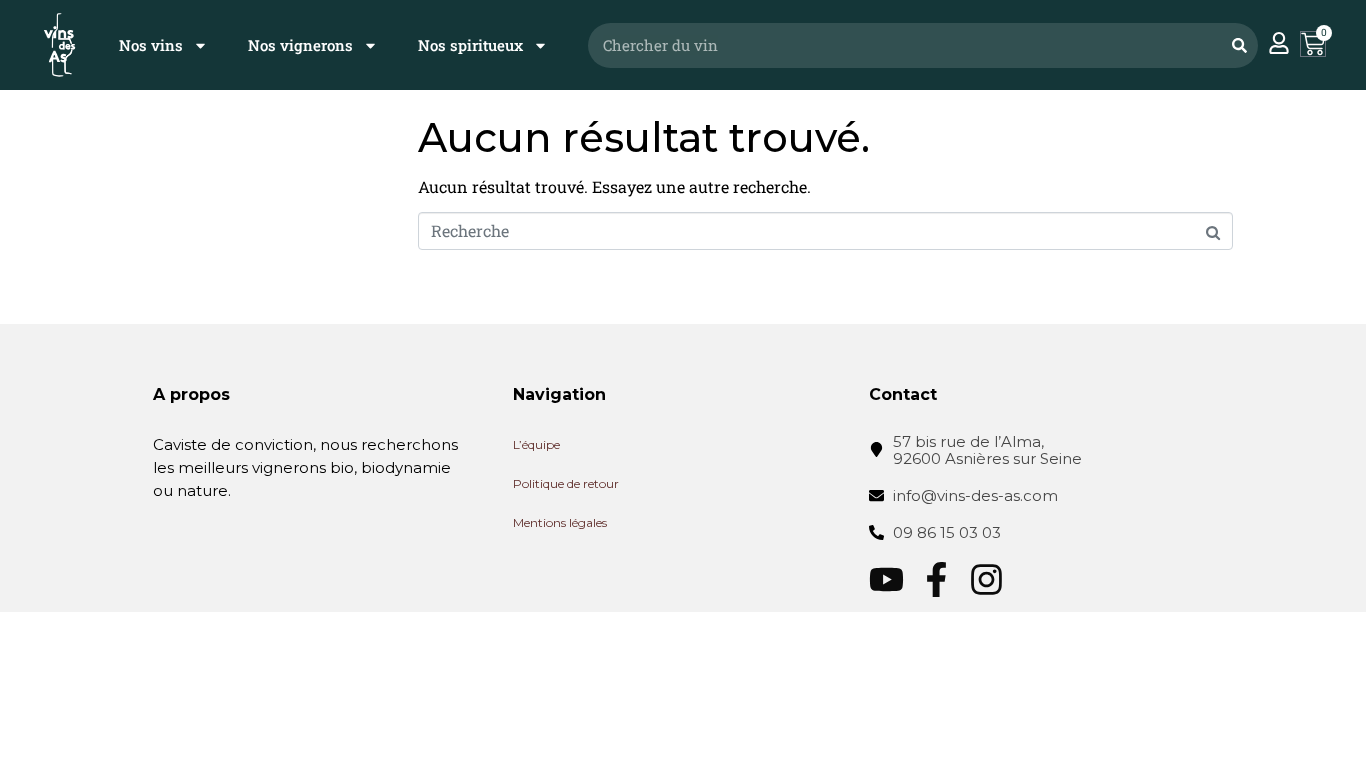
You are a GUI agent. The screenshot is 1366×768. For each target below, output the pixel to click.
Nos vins (151, 45)
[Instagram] (986, 579)
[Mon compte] (1279, 43)
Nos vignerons (300, 45)
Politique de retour (566, 483)
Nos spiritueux (470, 45)
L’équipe (536, 444)
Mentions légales (560, 522)
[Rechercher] (1239, 45)
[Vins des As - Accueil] (59, 44)
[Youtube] (886, 579)
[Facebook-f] (936, 579)
